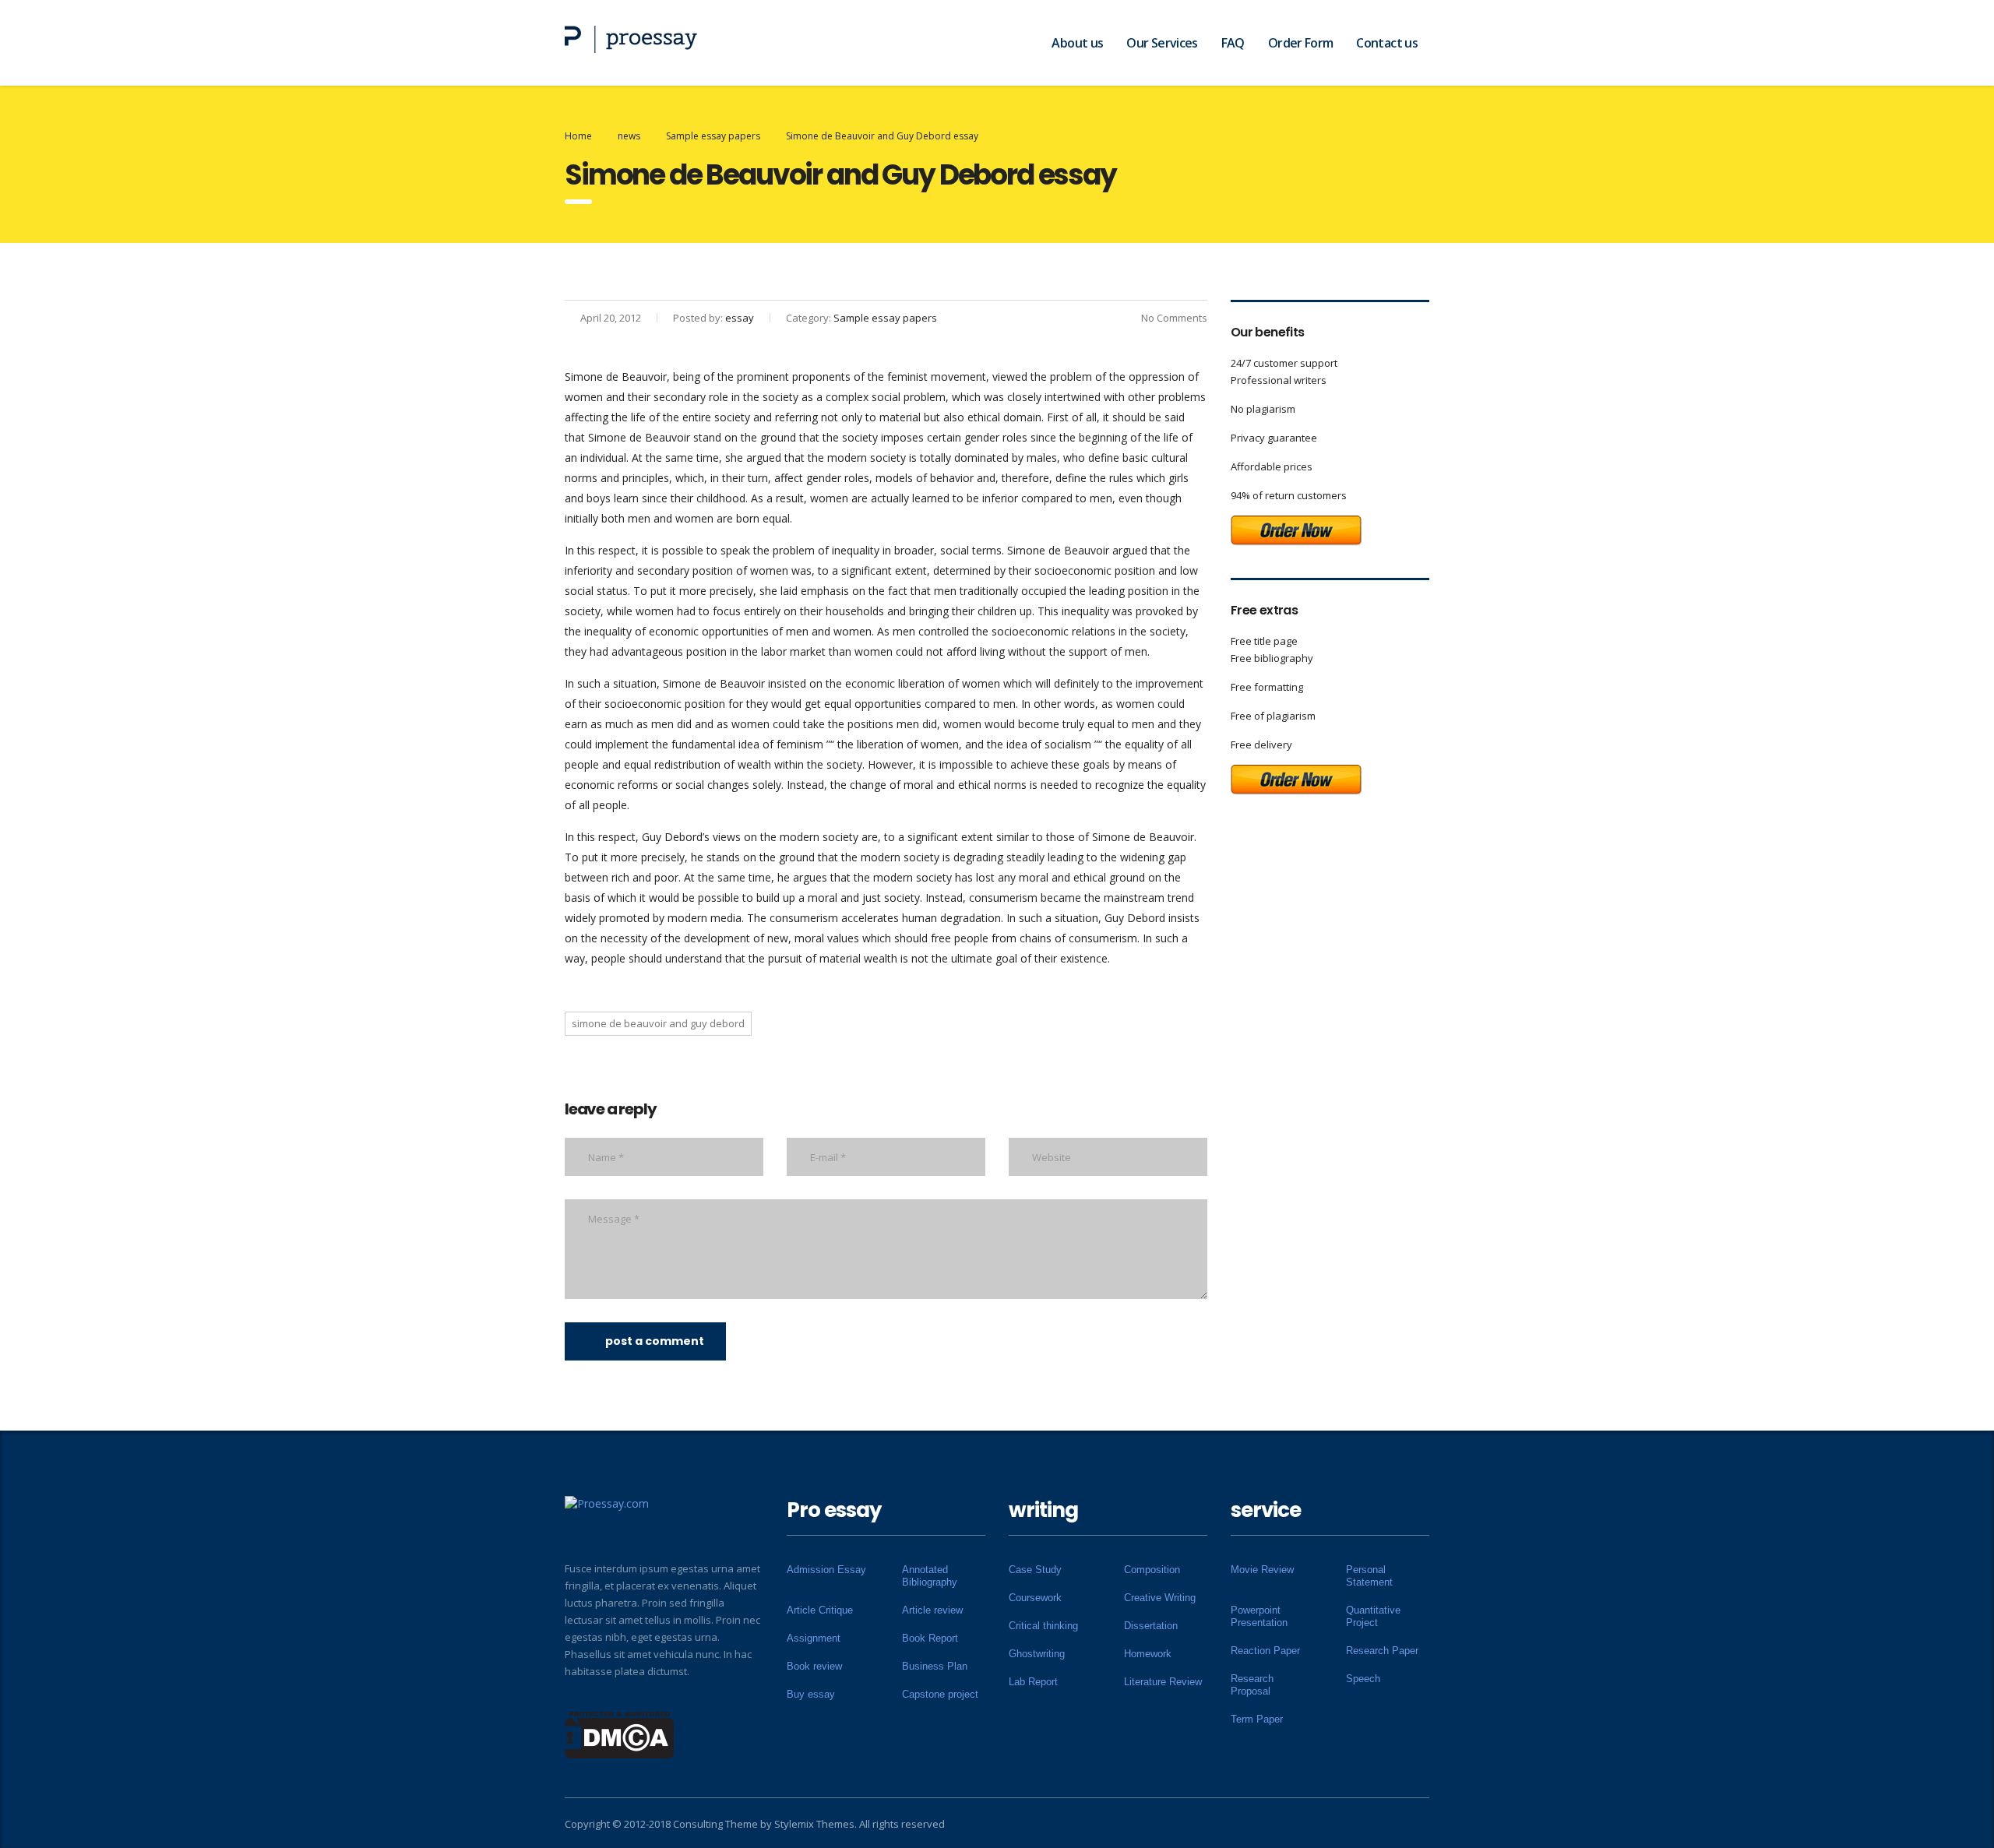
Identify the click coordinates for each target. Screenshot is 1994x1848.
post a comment (655, 1341)
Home (578, 136)
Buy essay (811, 1694)
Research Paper (1382, 1651)
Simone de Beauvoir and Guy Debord (658, 1023)
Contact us (1387, 43)
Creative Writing (1160, 1598)
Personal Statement (1369, 1576)
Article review (932, 1610)
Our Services (1162, 43)
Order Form (1301, 43)
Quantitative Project (1373, 1616)
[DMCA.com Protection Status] (620, 1734)
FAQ (1233, 43)
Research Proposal (1252, 1685)
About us (1077, 43)
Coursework (1035, 1598)
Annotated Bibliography (930, 1576)
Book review (814, 1666)
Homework (1148, 1654)
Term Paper (1257, 1719)
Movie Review (1262, 1570)
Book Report (930, 1638)
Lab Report (1033, 1682)
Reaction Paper (1265, 1651)
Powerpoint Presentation (1259, 1616)
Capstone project (940, 1694)
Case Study (1035, 1570)
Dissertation (1151, 1626)
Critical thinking (1043, 1626)
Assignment (814, 1638)
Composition (1152, 1570)
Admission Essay (826, 1570)
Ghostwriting (1037, 1654)
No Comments (1174, 318)
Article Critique (820, 1610)
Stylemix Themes (814, 1824)
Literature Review (1163, 1682)
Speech (1363, 1679)
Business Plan (935, 1666)
